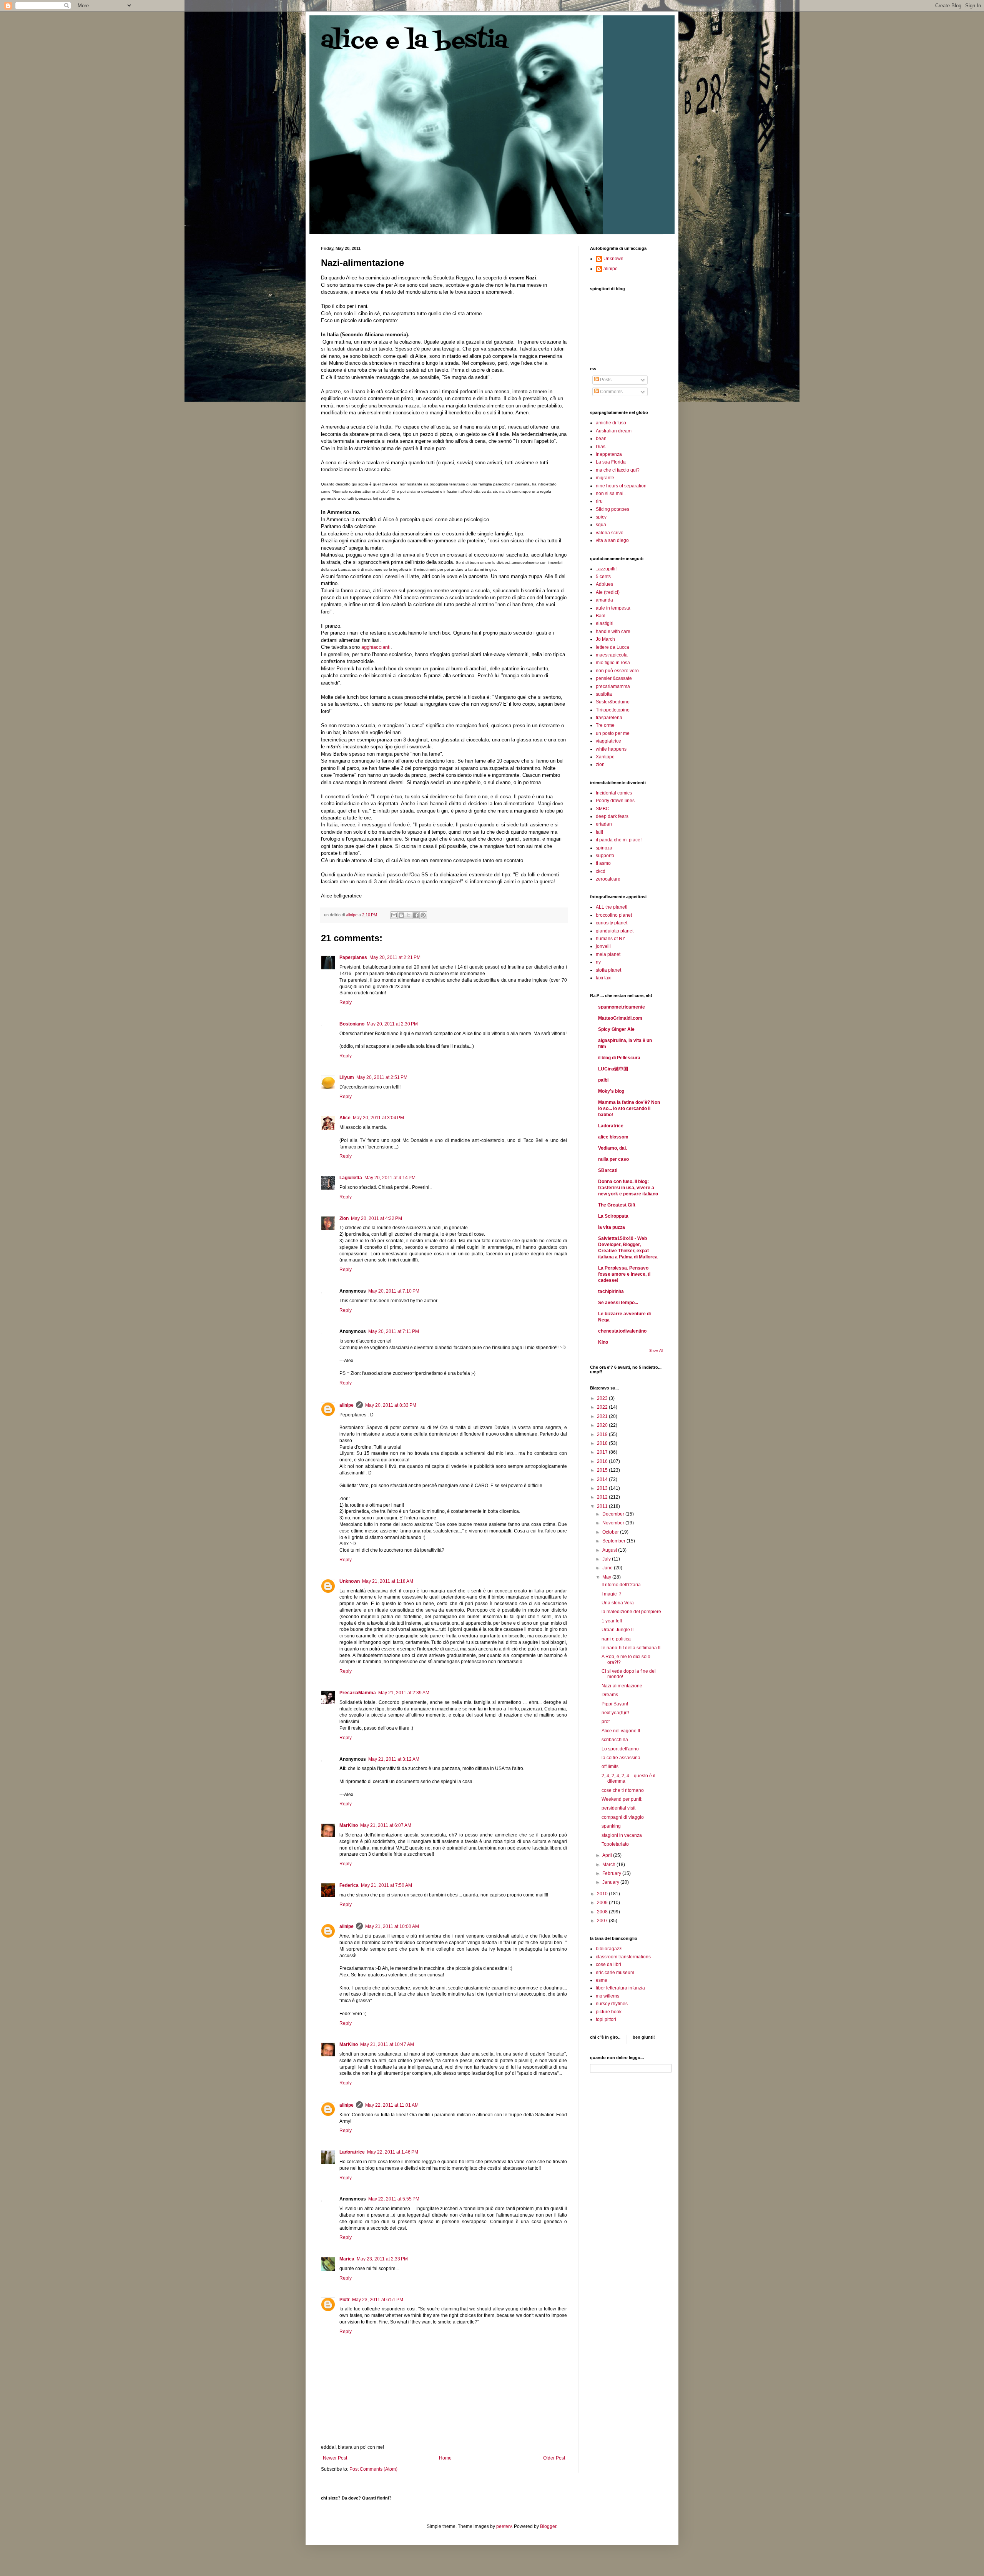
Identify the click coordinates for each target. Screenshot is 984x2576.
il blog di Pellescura (619, 1058)
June (608, 1568)
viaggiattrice (608, 741)
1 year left (612, 1621)
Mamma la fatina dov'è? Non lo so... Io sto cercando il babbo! (629, 1109)
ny (598, 962)
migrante (605, 478)
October (611, 1532)
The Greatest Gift (617, 1205)
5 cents (603, 577)
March (609, 1865)
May (607, 1577)
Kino (603, 1342)
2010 (603, 1894)
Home (445, 2458)
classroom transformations (623, 1957)
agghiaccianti (376, 647)
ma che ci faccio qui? (618, 470)
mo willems (608, 1996)
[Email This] (394, 915)
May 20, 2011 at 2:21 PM (395, 957)
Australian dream (614, 431)
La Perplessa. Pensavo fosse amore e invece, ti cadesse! (624, 1274)
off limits (610, 1767)
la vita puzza (612, 1227)
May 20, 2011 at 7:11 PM (394, 1331)
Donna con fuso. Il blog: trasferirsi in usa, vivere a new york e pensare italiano (628, 1188)
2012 (603, 1497)
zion (600, 764)
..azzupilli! (606, 569)
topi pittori (606, 2019)
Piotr (345, 2300)
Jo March (605, 639)
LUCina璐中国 (613, 1069)
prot (606, 1722)
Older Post (554, 2458)
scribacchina (615, 1740)
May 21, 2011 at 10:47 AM (387, 2044)
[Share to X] (409, 915)
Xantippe (605, 757)
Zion (344, 1218)
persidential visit (618, 1808)
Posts (605, 380)
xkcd (601, 871)
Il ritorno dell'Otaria (621, 1585)
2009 (603, 1903)
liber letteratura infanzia (620, 1988)
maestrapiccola (612, 655)
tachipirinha (611, 1291)
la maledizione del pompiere (631, 1612)
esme (602, 1980)
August (610, 1550)
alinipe (347, 1405)
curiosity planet (612, 923)
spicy (601, 517)
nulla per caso (613, 1159)
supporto (605, 856)
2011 (603, 1506)
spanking (611, 1826)
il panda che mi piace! (619, 840)
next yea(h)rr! (615, 1713)
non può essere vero (617, 671)
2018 (603, 1443)
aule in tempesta (613, 608)
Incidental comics (614, 793)
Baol (601, 616)
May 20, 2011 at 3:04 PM (378, 1118)
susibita (604, 694)
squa (601, 525)
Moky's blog (611, 1091)
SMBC (603, 809)
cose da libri (608, 1964)
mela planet (608, 954)
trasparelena (609, 718)
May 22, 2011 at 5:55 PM (394, 2199)
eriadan (604, 824)
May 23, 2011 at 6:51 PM (378, 2300)
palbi (603, 1080)
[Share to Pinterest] (423, 915)
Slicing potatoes (613, 509)
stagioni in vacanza (622, 1835)
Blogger (548, 2526)
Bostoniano (352, 1024)
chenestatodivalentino (622, 1331)
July (607, 1559)
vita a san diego (612, 540)
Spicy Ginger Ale (616, 1029)
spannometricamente (622, 1007)
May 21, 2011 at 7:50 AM (386, 1885)
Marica (347, 2259)
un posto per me (613, 733)
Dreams (610, 1695)
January (611, 1882)
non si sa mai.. (611, 494)
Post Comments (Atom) (373, 2469)
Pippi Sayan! (615, 1704)
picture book (609, 2012)
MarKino (349, 1825)
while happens (611, 749)
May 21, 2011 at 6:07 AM (386, 1825)
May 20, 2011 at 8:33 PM (391, 1405)
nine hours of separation (621, 486)
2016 (603, 1461)
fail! (599, 832)
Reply (346, 1002)
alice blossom (613, 1137)
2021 (603, 1416)
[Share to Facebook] (416, 915)
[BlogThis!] (401, 915)
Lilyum (347, 1077)
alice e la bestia (414, 41)
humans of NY (611, 939)
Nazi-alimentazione (622, 1686)
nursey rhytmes (612, 2004)
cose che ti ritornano (623, 1790)
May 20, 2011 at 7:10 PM (394, 1291)
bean (601, 439)
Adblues (604, 584)
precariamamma (613, 686)
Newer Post (335, 2458)
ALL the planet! (612, 907)
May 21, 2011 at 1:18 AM (388, 1581)
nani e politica (616, 1639)
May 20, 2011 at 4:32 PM (376, 1218)
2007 (603, 1921)
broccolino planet (614, 915)
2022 (603, 1407)
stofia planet (608, 970)
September (614, 1541)
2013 (603, 1488)
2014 (603, 1479)
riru (599, 501)
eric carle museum (615, 1973)
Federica (349, 1885)
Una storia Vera (618, 1603)
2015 (603, 1470)
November (614, 1523)
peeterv (504, 2526)
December (614, 1514)
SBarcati (608, 1170)
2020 (603, 1425)
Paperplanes (353, 957)
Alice (345, 1118)
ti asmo (603, 863)
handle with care (613, 632)
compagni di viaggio (623, 1817)
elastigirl (605, 623)
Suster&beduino (613, 702)
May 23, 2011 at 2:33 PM (382, 2259)
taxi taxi (604, 978)
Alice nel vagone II (621, 1731)
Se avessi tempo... (618, 1303)
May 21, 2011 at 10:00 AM (392, 1926)
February (612, 1873)
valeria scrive (610, 533)
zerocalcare (608, 879)
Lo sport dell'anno (620, 1749)
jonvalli (603, 946)
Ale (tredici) (608, 592)
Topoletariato (615, 1844)
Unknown (350, 1581)
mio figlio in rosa (613, 663)
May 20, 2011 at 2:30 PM (392, 1024)
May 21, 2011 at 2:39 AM (404, 1693)
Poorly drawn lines (615, 801)
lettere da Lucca (613, 647)
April (608, 1855)
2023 (603, 1398)
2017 (603, 1452)
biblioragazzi (609, 1949)
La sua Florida (611, 462)
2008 (603, 1912)
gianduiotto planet (615, 931)
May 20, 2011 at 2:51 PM (382, 1077)
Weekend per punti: (622, 1799)
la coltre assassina (621, 1758)
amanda (604, 600)
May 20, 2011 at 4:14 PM (390, 1178)
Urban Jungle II (617, 1630)
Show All (656, 1351)
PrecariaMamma (358, 1693)
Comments (611, 392)
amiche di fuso (611, 423)
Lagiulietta (351, 1178)
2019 (603, 1434)
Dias (601, 447)
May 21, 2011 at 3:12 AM (394, 1759)
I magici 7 (612, 1594)
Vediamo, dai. (613, 1148)
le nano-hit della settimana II (631, 1648)
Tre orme (605, 725)
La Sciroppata (613, 1216)
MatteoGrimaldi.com (620, 1018)
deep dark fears (612, 816)
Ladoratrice (352, 2152)
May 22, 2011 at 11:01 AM (392, 2105)
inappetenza (609, 454)
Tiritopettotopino (613, 710)
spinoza (604, 848)
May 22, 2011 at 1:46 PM (393, 2152)
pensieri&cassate (614, 678)
